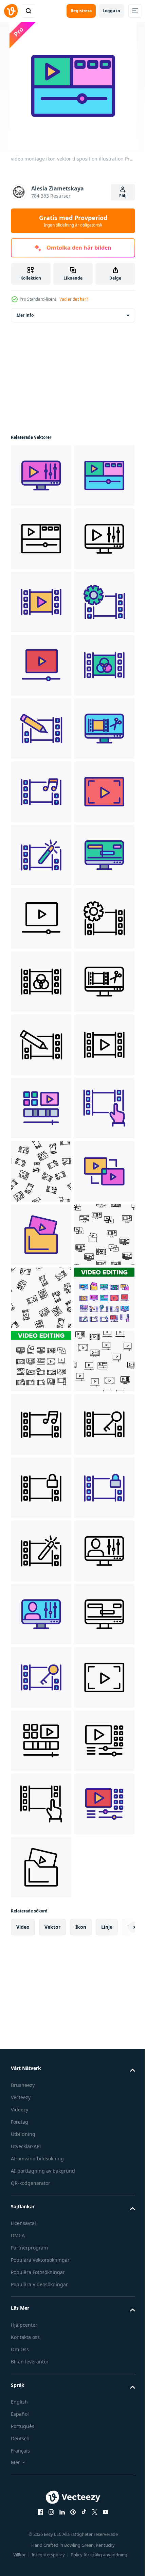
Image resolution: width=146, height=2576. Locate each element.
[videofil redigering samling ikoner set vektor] (41, 2184)
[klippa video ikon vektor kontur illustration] (41, 1045)
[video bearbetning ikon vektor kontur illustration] (41, 1171)
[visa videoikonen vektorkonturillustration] (41, 729)
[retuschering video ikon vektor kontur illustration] (41, 1804)
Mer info (25, 315)
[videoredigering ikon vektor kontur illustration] (41, 982)
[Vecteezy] (11, 11)
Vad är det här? (74, 299)
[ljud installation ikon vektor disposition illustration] (41, 1108)
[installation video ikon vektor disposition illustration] (41, 2437)
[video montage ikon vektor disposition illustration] (41, 475)
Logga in (111, 11)
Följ (123, 196)
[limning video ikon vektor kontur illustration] (41, 1930)
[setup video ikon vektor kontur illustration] (41, 792)
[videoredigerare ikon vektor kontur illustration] (41, 918)
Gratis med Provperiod (73, 221)
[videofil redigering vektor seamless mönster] (41, 1867)
